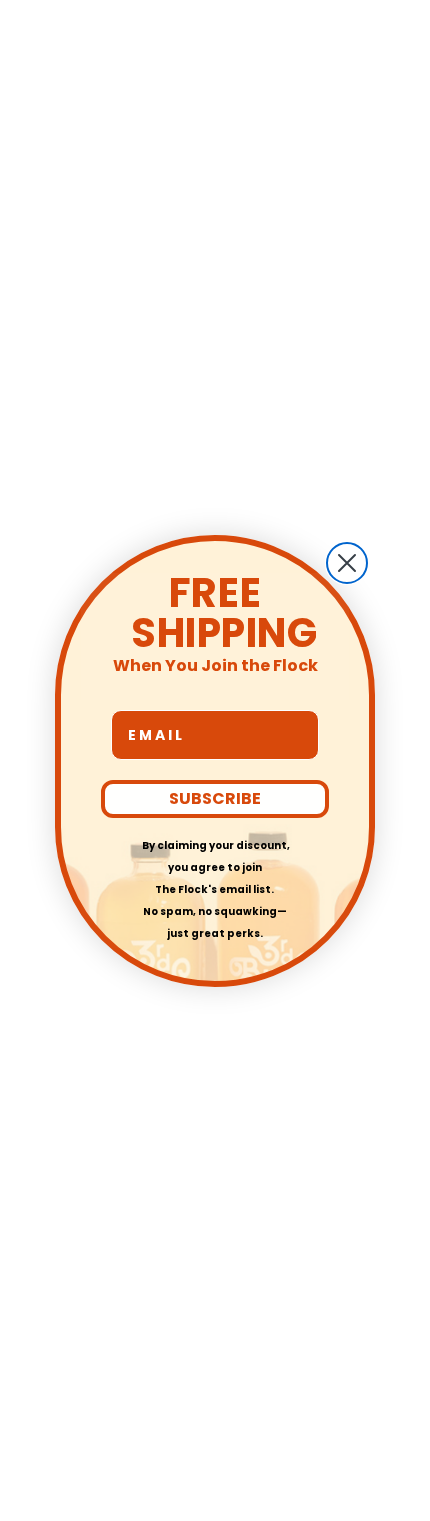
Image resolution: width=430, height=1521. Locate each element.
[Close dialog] (347, 563)
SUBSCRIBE (215, 798)
